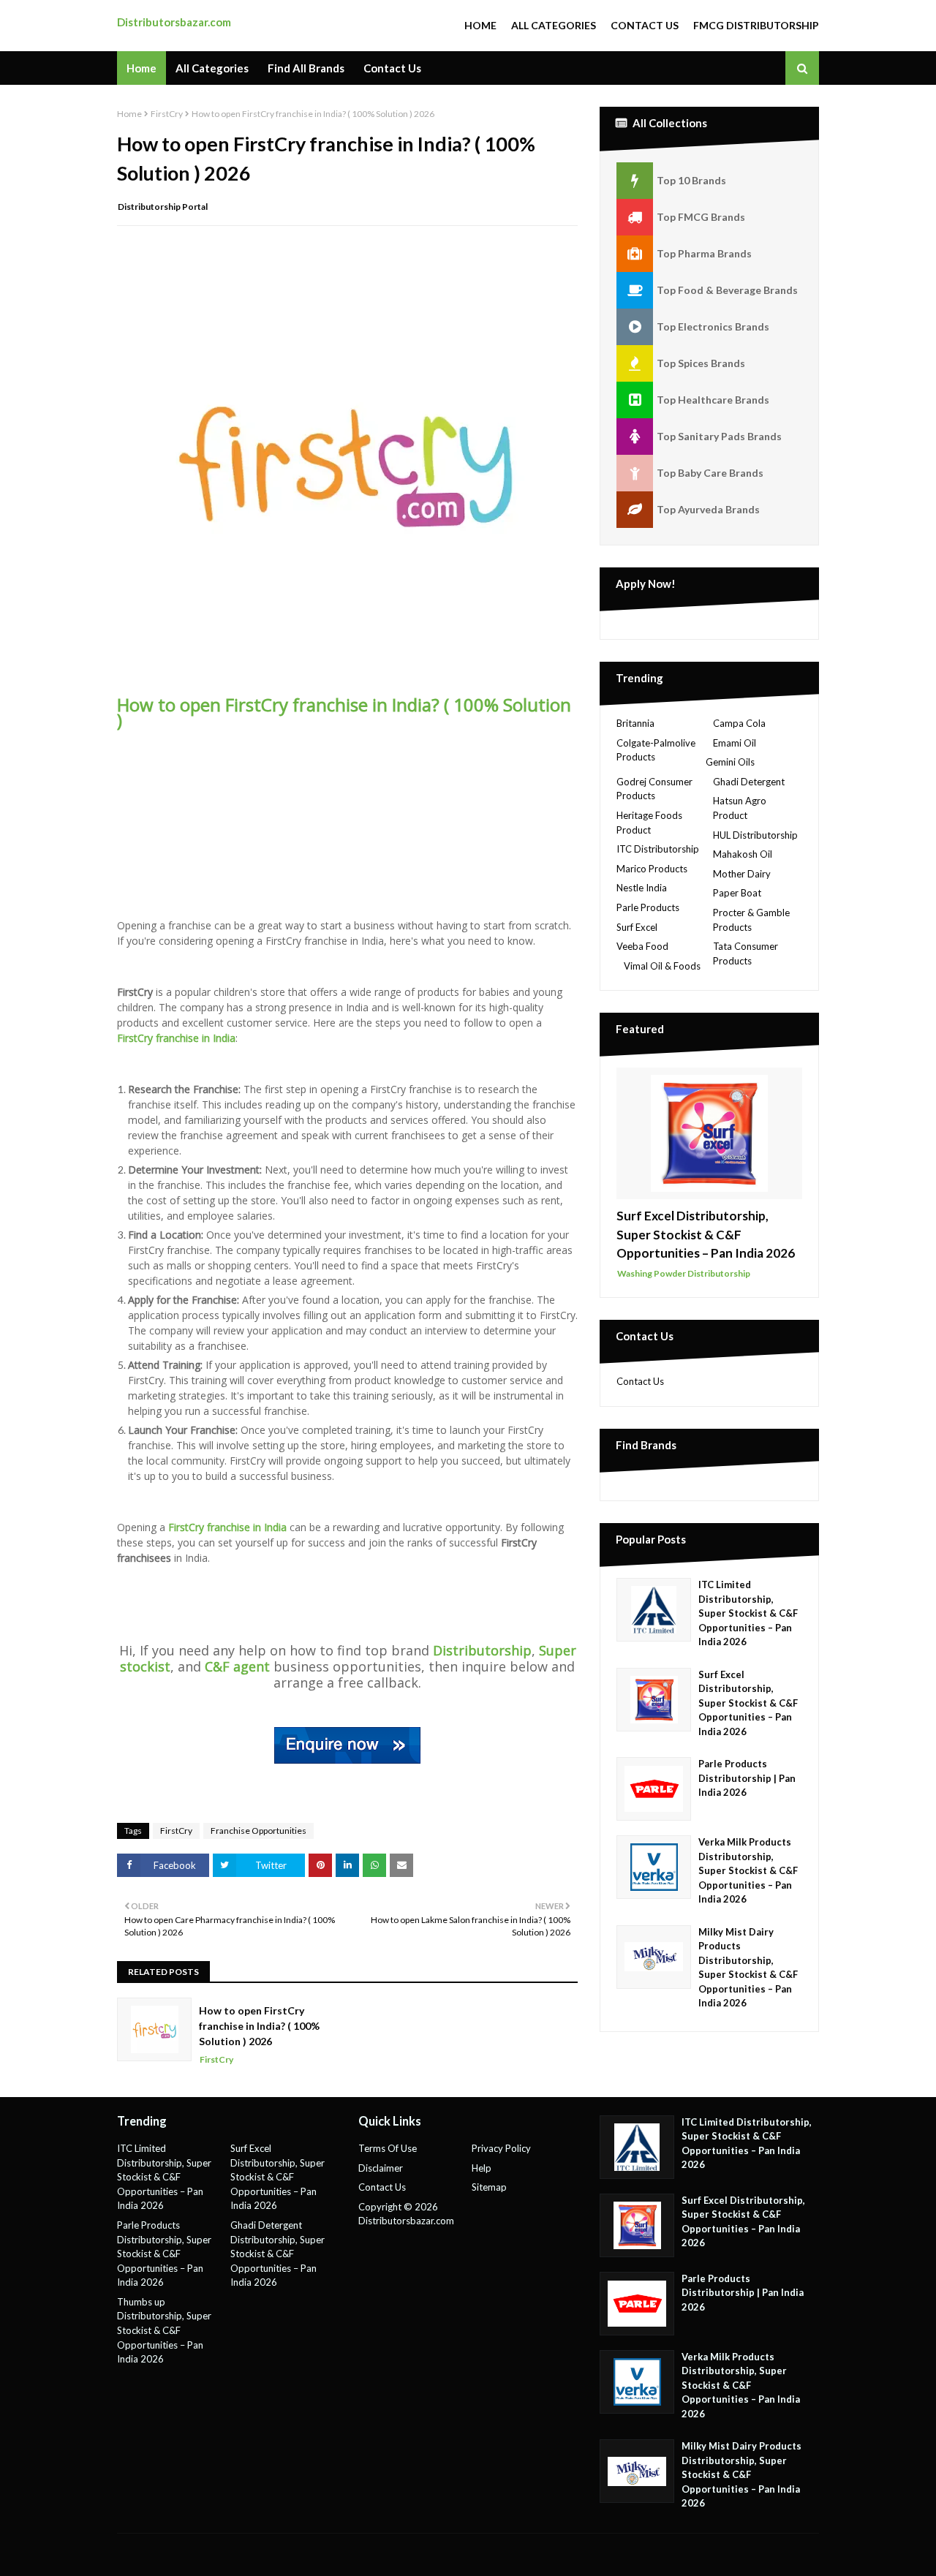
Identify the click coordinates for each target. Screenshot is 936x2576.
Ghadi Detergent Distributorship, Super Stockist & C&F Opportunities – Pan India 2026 (278, 2254)
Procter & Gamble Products (751, 920)
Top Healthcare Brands (713, 400)
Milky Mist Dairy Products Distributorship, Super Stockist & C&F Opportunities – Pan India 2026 (748, 1968)
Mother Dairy (742, 874)
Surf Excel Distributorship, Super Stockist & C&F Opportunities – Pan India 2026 (706, 1234)
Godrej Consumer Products (654, 789)
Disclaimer (381, 2168)
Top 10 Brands (691, 180)
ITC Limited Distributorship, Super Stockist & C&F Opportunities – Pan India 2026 (748, 1613)
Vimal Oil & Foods (662, 966)
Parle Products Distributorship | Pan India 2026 (747, 1778)
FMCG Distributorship (756, 25)
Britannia (635, 723)
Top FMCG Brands (701, 217)
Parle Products (648, 907)
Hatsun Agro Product (740, 808)
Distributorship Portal (163, 207)
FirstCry (167, 114)
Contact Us (645, 25)
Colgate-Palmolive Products (656, 750)
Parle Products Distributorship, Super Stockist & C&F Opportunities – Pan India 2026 (164, 2254)
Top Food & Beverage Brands (727, 290)
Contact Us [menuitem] (392, 68)
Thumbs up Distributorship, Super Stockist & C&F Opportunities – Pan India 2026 (164, 2330)
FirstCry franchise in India (176, 1038)
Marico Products (652, 869)
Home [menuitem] (141, 68)
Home (480, 25)
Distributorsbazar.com (174, 22)
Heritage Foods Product (649, 823)
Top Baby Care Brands (710, 473)
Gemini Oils (730, 762)
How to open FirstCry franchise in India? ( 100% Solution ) (344, 712)
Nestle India (642, 888)
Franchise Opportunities (258, 1831)
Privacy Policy (501, 2148)
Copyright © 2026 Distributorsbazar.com (406, 2214)
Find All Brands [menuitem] (306, 68)
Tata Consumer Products (746, 953)
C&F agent (237, 1666)
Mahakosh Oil (743, 854)
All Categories (554, 25)
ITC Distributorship (658, 849)
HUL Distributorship (755, 835)
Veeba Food (642, 946)
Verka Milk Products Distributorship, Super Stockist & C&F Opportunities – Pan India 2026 (748, 1870)
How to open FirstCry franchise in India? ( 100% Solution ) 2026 (259, 2026)
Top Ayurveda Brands (708, 509)
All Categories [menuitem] (212, 68)
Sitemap (489, 2187)
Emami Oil (735, 743)
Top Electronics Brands (713, 326)
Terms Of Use (388, 2148)
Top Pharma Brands (704, 253)
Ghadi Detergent (749, 782)
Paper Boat (737, 893)
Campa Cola (739, 723)
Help (482, 2168)
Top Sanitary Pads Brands (719, 436)
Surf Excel (637, 927)
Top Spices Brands (701, 363)
